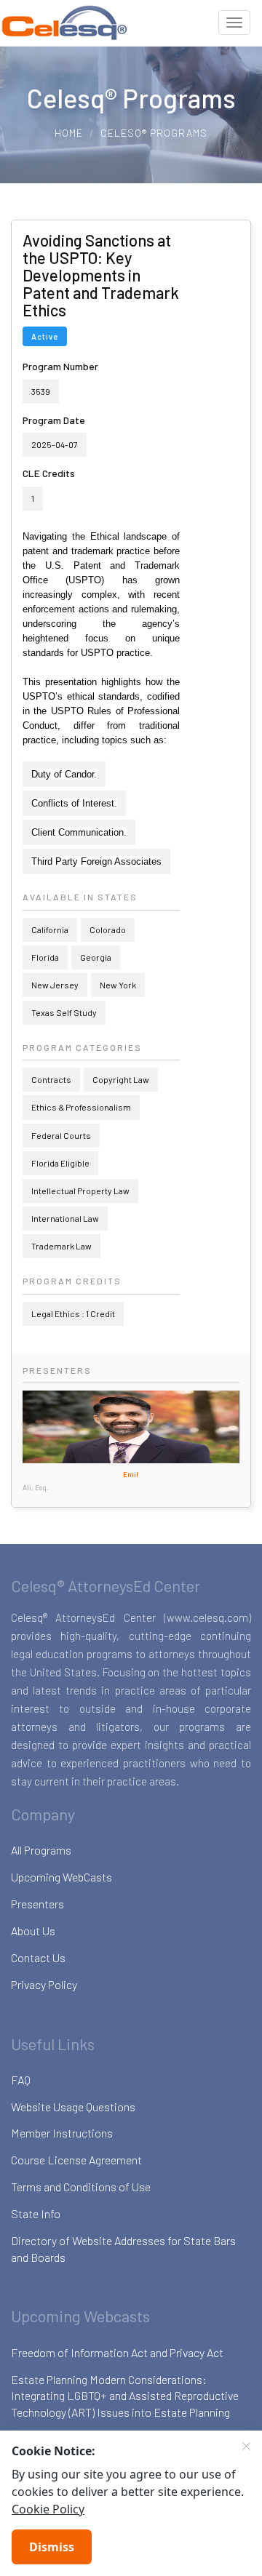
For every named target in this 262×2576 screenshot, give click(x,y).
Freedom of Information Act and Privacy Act (117, 2352)
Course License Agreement (76, 2160)
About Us (33, 1931)
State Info (36, 2213)
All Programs (41, 1850)
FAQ (21, 2080)
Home (69, 133)
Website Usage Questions (73, 2107)
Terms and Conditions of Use (81, 2187)
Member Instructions (62, 2133)
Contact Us (38, 1957)
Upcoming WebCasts (61, 1877)
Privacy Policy (44, 1984)
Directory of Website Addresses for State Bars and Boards (123, 2249)
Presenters (37, 1904)
